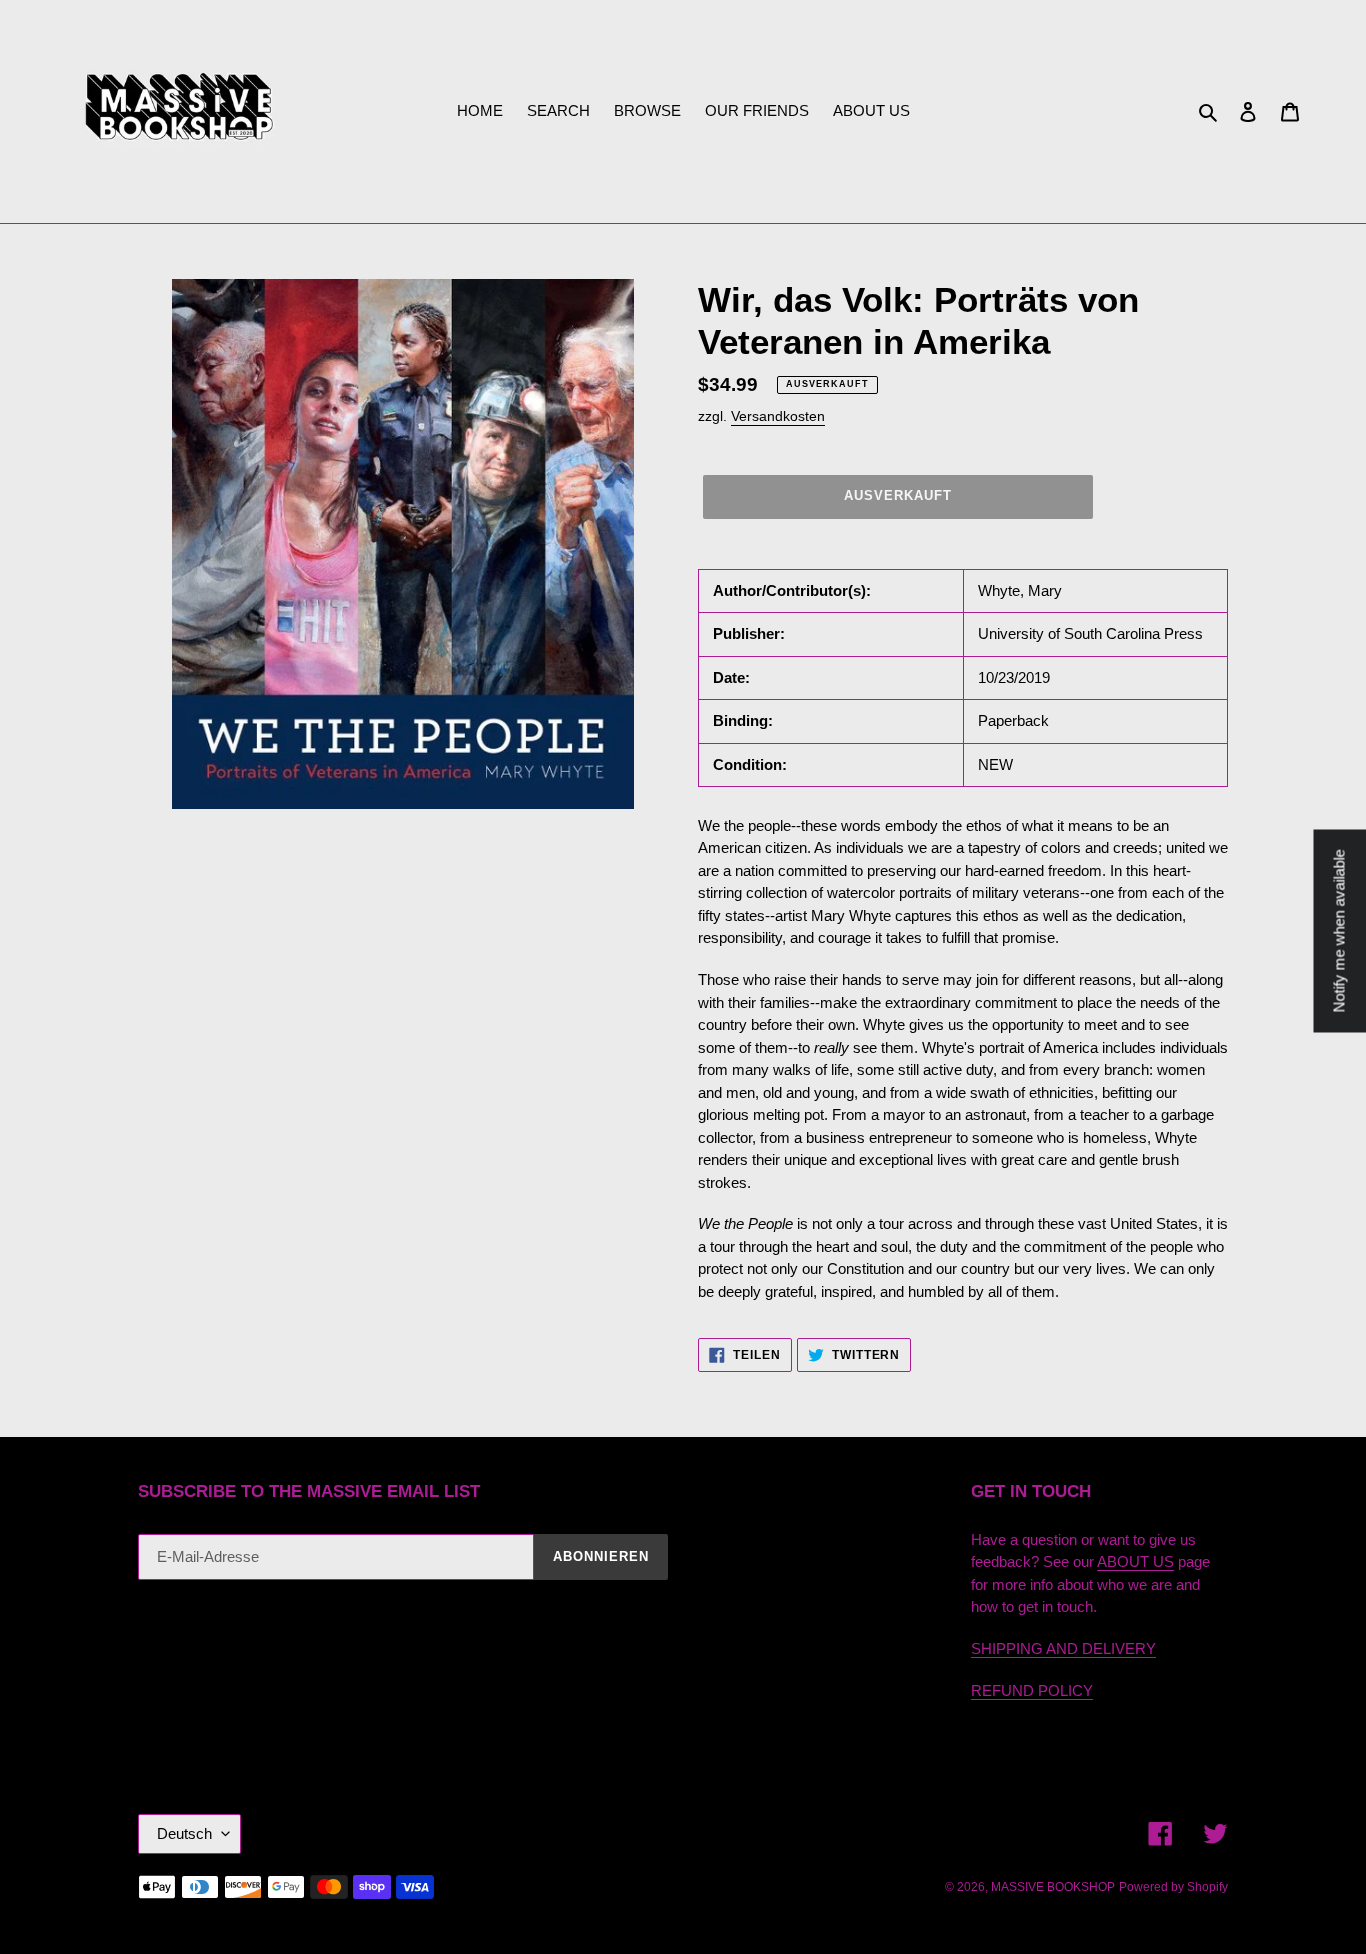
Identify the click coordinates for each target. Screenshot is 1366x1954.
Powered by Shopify (1173, 1887)
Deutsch (184, 1833)
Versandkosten (778, 416)
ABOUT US (1135, 1561)
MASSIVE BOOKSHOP (1053, 1887)
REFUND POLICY (1032, 1690)
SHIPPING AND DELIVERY (1063, 1648)
